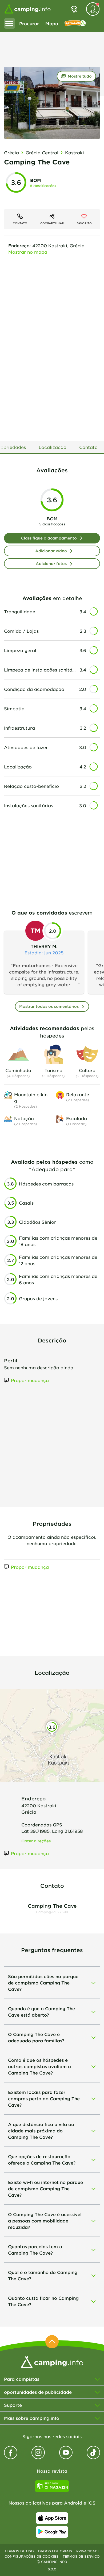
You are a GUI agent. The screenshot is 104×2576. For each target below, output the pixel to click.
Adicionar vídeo (51, 551)
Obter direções (36, 1841)
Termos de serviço (81, 2556)
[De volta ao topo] (52, 2342)
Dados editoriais (55, 2551)
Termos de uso (19, 2551)
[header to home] (27, 9)
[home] (52, 2362)
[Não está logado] (93, 9)
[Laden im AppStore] (52, 2518)
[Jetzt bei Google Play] (52, 2532)
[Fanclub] (75, 23)
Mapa (52, 23)
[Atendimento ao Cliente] (74, 9)
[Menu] (10, 23)
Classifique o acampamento (49, 538)
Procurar (29, 23)
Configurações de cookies (31, 2556)
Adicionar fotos (51, 564)
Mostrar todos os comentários (49, 1006)
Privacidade (88, 2551)
